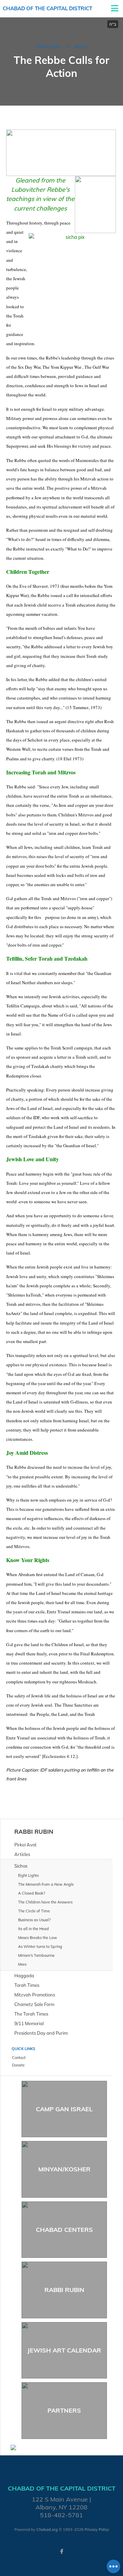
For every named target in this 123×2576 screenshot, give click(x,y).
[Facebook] (61, 2551)
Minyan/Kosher (64, 2169)
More (22, 1964)
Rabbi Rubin (49, 46)
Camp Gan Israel (64, 2109)
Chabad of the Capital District (47, 8)
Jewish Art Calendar (64, 2350)
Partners (64, 2410)
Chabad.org (47, 2530)
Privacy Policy (97, 2530)
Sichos (80, 46)
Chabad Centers (64, 2230)
